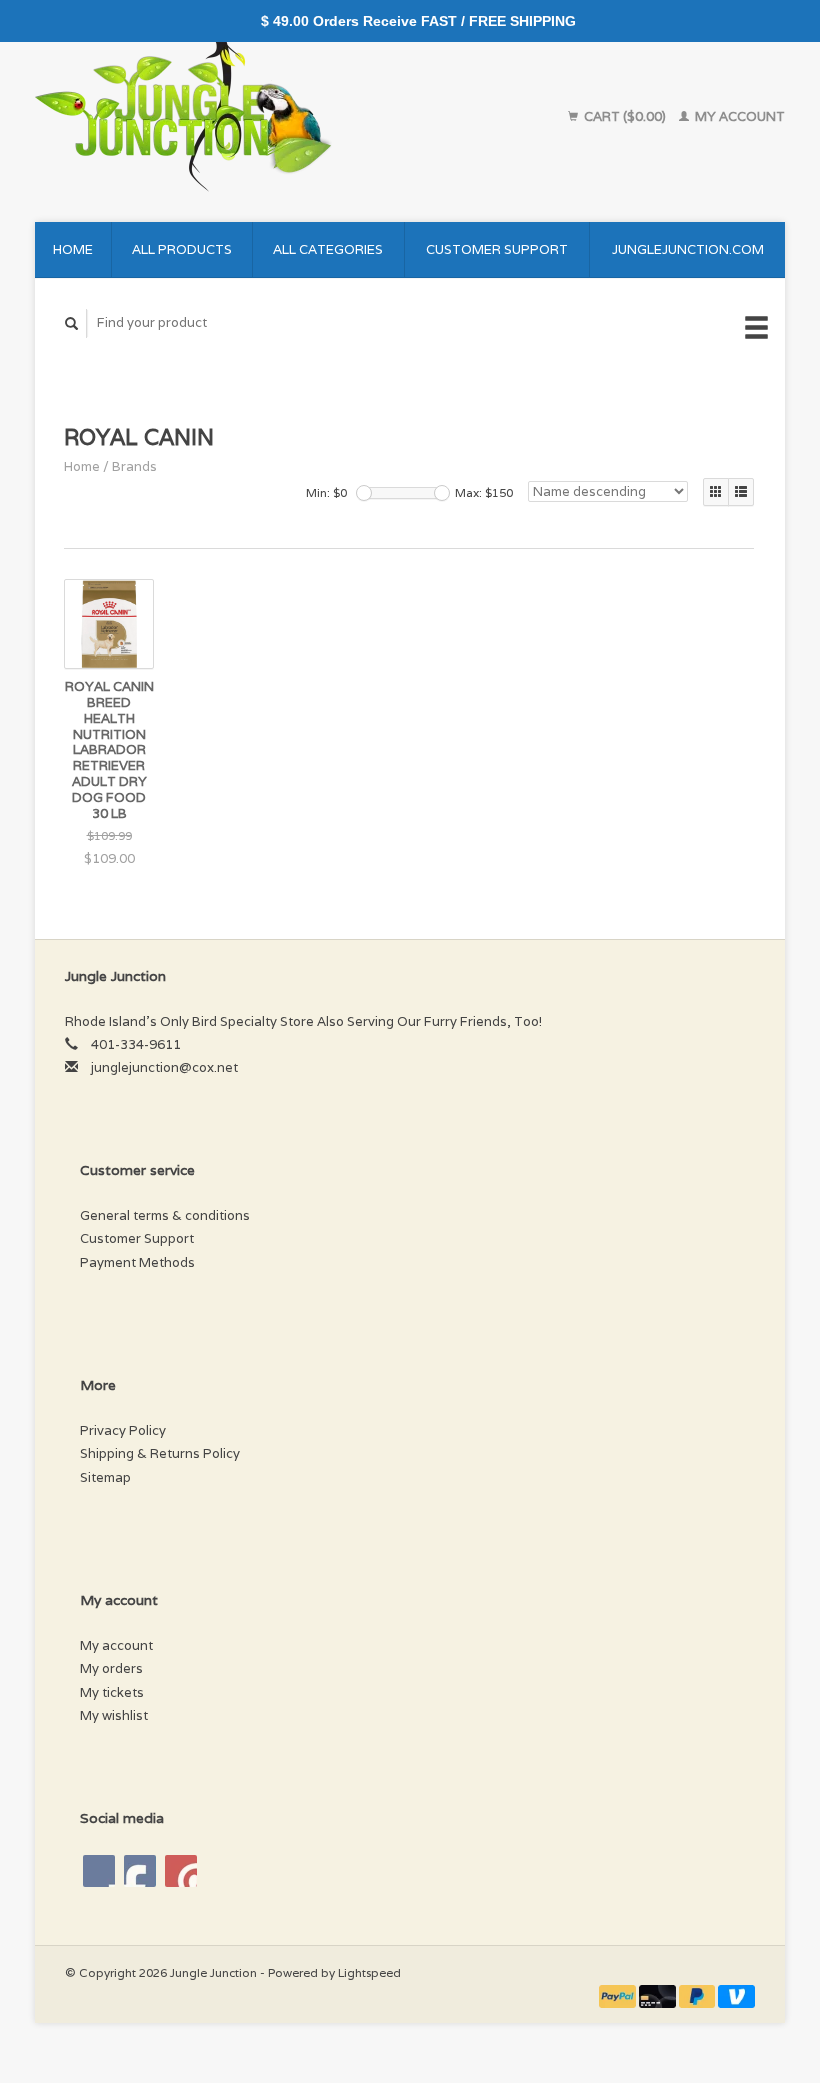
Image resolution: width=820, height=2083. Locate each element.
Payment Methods (137, 1262)
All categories (328, 249)
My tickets (112, 1692)
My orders (111, 1668)
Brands (134, 466)
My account (738, 116)
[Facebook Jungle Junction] (99, 1871)
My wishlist (114, 1715)
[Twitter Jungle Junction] (140, 1871)
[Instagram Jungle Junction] (181, 1871)
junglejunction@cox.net (164, 1067)
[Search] (72, 323)
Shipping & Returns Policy (160, 1453)
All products (182, 249)
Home (73, 249)
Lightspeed (369, 1972)
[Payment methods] (619, 1995)
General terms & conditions (165, 1215)
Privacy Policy (123, 1430)
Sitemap (105, 1477)
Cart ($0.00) (625, 116)
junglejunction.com (688, 249)
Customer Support (497, 249)
